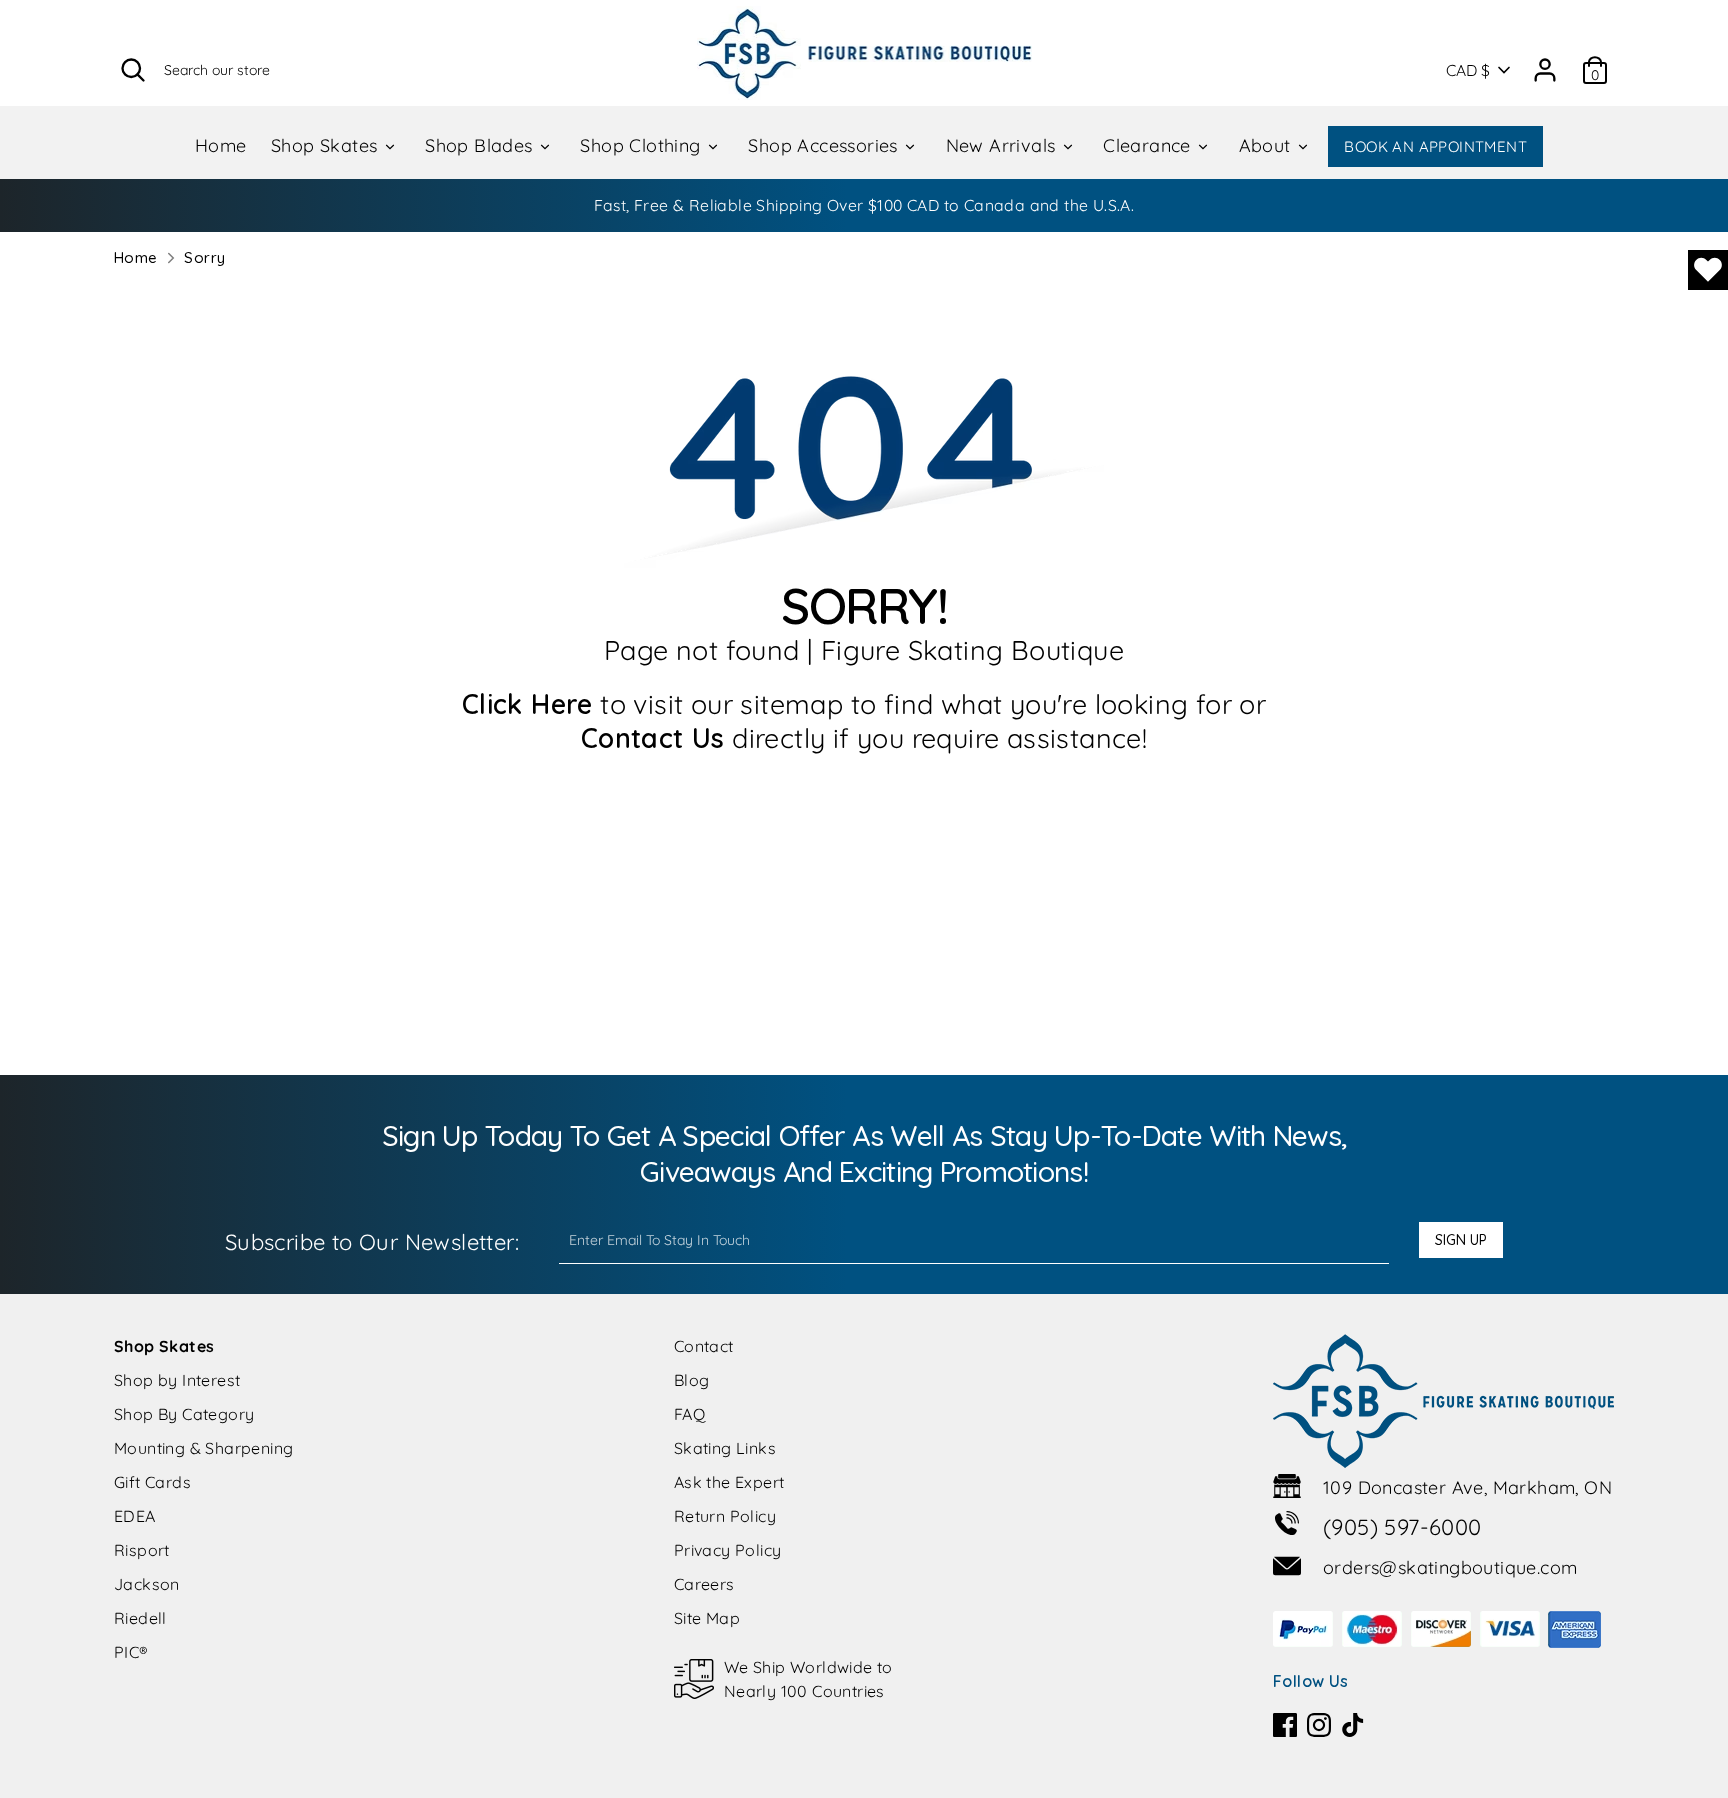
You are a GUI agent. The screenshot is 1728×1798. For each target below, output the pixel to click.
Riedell (140, 1618)
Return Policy (725, 1516)
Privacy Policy (728, 1550)
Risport (142, 1550)
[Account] (1545, 63)
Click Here (527, 704)
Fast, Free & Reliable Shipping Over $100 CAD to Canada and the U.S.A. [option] (864, 205)
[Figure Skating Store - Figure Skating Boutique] (864, 53)
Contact (704, 1346)
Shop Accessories (825, 145)
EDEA (135, 1516)
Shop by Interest (177, 1380)
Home (221, 145)
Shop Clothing (643, 145)
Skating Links (725, 1448)
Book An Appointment (1435, 146)
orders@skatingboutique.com (1450, 1567)
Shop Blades (481, 145)
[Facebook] (1285, 1725)
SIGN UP (1461, 1240)
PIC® (131, 1652)
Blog (692, 1380)
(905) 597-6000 (1402, 1527)
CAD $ (1468, 70)
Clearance (1149, 145)
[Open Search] (133, 70)
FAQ (689, 1414)
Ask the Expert (729, 1482)
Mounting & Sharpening (203, 1448)
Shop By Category (184, 1414)
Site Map (707, 1618)
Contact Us (653, 738)
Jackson (147, 1584)
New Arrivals (1003, 145)
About (1267, 145)
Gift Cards (152, 1482)
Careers (704, 1584)
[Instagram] (1319, 1725)
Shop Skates (327, 145)
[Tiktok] (1353, 1725)
